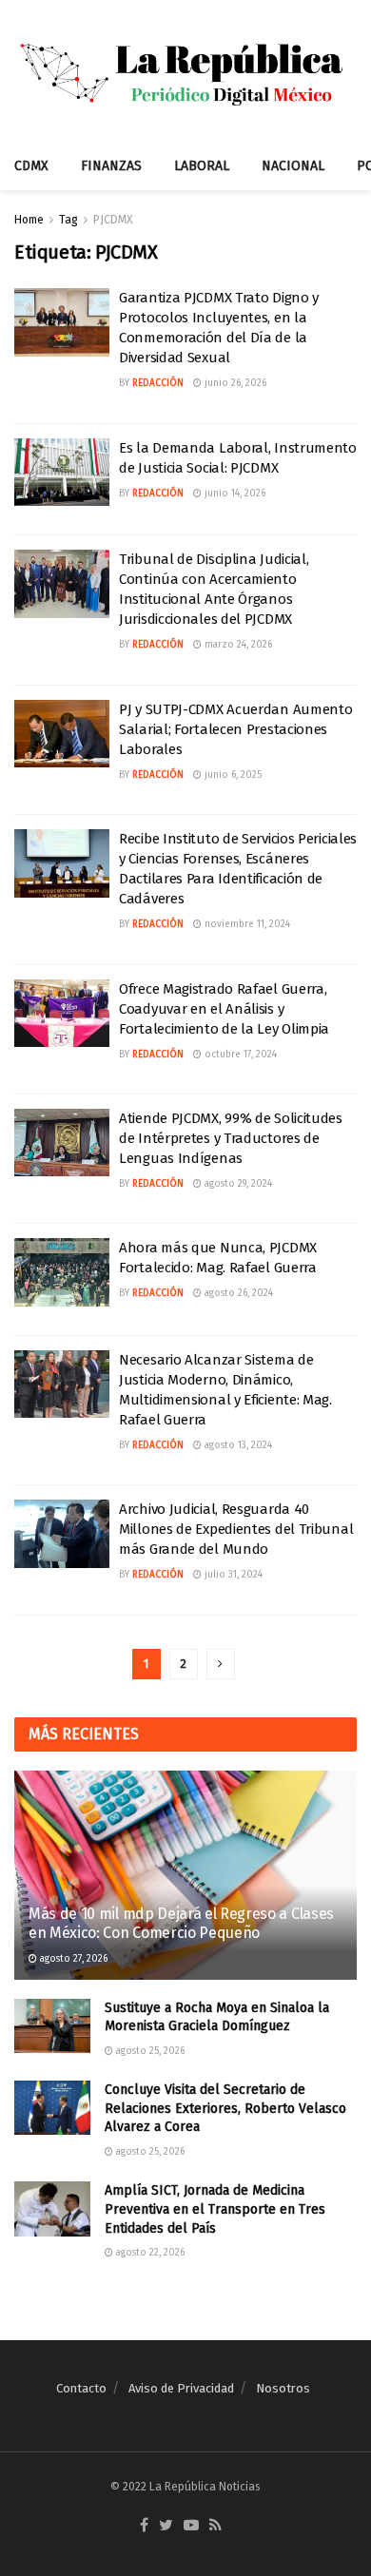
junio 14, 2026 (234, 494)
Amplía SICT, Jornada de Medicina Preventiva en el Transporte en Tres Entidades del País (215, 2209)
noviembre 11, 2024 (246, 924)
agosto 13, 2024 (237, 1445)
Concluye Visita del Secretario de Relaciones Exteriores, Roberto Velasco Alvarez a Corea (225, 2108)
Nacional (293, 166)
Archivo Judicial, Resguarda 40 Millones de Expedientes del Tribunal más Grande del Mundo (236, 1529)
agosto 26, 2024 (237, 1293)
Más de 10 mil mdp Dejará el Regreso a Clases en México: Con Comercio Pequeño (181, 1924)
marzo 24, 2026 (237, 645)
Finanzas (111, 166)
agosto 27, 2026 (72, 1959)
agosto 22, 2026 (149, 2253)
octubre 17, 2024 (239, 1055)
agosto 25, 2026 (149, 2051)
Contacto (81, 2388)
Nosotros (283, 2388)
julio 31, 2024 (232, 1575)
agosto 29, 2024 (237, 1184)
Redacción (158, 383)
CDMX (31, 166)
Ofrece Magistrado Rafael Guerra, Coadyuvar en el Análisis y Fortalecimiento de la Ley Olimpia (224, 1009)
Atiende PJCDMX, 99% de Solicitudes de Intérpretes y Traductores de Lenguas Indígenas (231, 1138)
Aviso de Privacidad (181, 2388)
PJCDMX (113, 220)
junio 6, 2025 (232, 775)
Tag (68, 220)
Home (29, 220)
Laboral (202, 166)
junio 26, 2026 (234, 383)
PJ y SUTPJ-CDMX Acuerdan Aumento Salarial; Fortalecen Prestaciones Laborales (235, 729)
